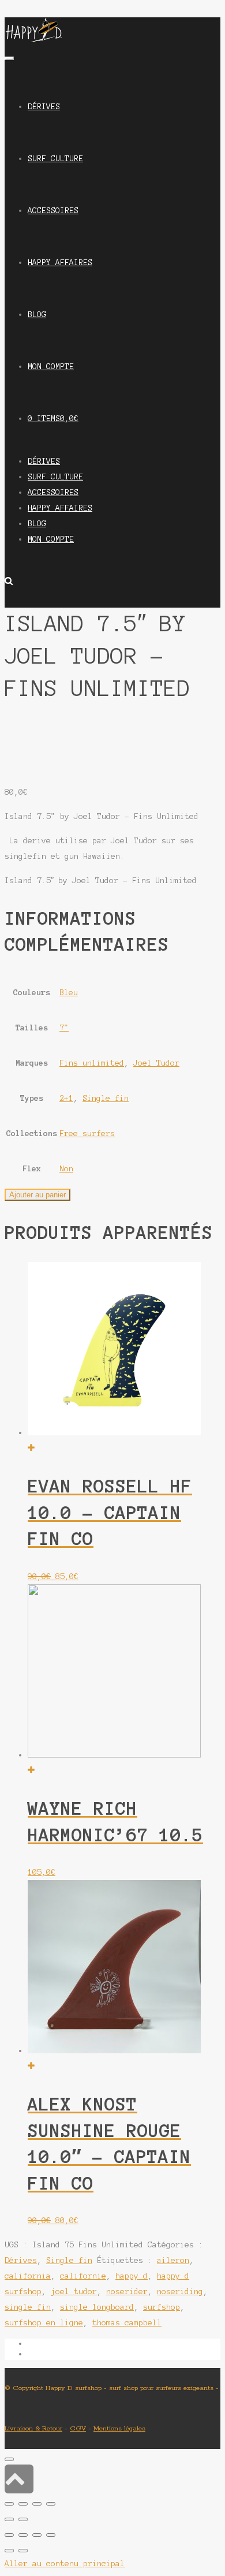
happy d (132, 2276)
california (28, 2276)
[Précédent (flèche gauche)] (9, 2551)
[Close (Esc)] (9, 2504)
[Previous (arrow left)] (9, 2519)
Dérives (21, 2260)
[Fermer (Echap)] (9, 2535)
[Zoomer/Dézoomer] (51, 2535)
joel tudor (74, 2292)
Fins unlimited (92, 1063)
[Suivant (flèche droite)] (23, 2551)
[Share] (23, 2504)
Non (66, 1169)
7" (64, 1028)
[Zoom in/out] (51, 2504)
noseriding (180, 2292)
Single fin (106, 1098)
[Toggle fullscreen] (37, 2504)
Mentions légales (119, 2428)
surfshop (162, 2307)
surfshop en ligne (44, 2323)
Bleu (69, 993)
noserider (127, 2292)
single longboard (97, 2307)
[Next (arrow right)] (23, 2519)
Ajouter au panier (37, 1195)
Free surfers (87, 1133)
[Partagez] (23, 2535)
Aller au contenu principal (65, 2564)
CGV (78, 2428)
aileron (173, 2260)
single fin (28, 2307)
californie (83, 2276)
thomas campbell (127, 2323)
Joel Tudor (156, 1063)
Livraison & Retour (33, 2428)
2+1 (66, 1098)
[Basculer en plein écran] (37, 2535)
